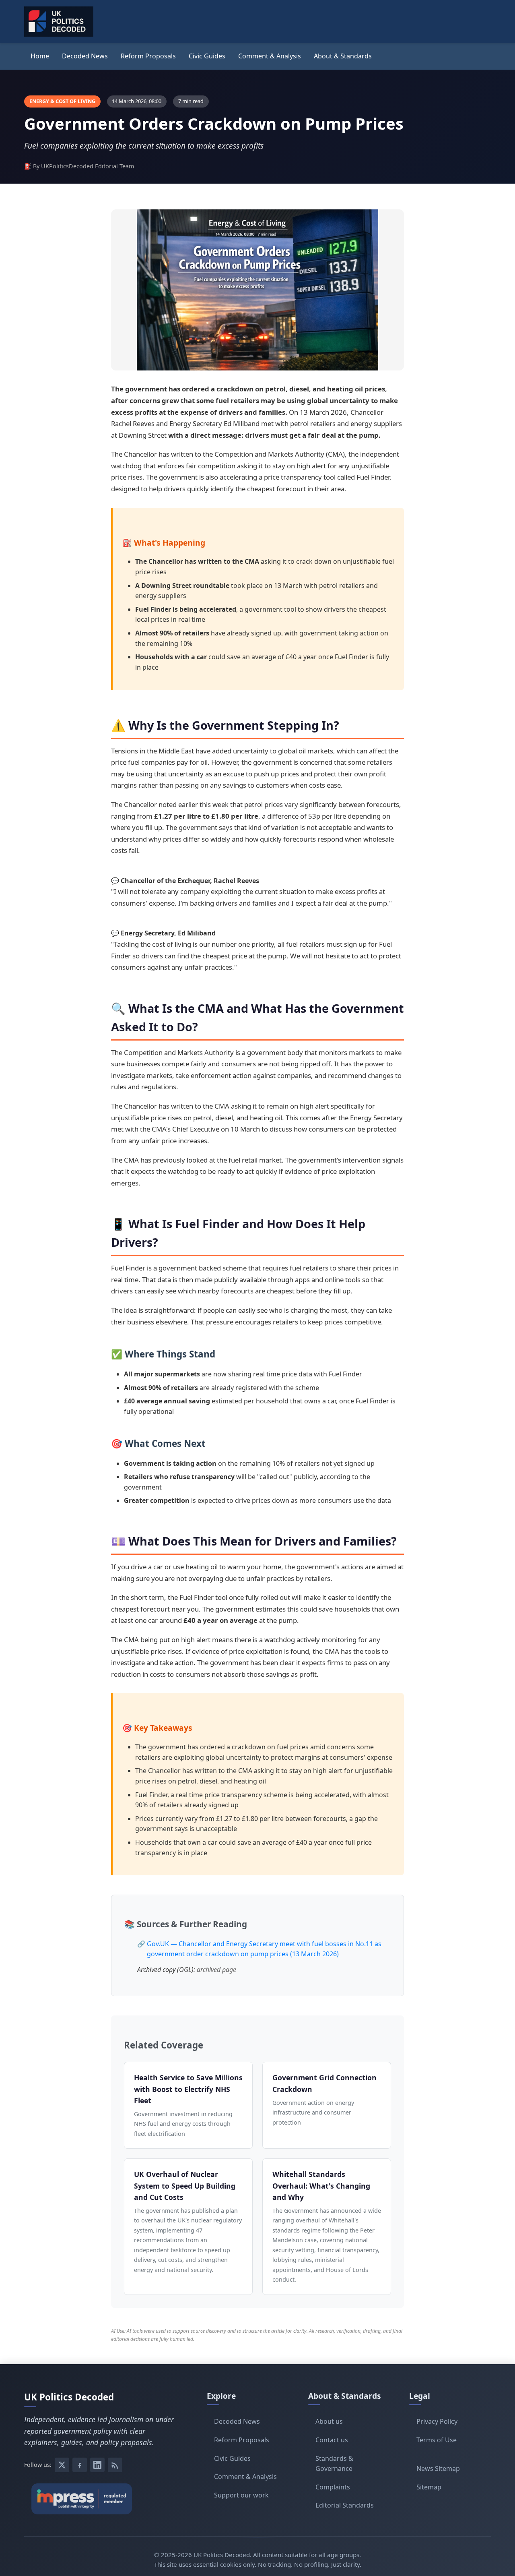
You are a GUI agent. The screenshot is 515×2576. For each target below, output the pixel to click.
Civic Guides (207, 56)
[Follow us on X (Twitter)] (62, 2465)
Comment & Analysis (270, 56)
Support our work (241, 2495)
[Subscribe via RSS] (115, 2465)
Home (40, 56)
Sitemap (429, 2487)
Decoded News (85, 56)
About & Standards (343, 56)
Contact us (332, 2440)
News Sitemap (438, 2468)
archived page (216, 1970)
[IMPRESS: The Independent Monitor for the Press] (99, 2499)
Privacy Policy (437, 2421)
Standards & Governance (334, 2464)
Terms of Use (437, 2440)
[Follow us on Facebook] (80, 2465)
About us (329, 2421)
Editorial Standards (345, 2505)
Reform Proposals (148, 56)
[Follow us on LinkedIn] (97, 2465)
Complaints (333, 2487)
